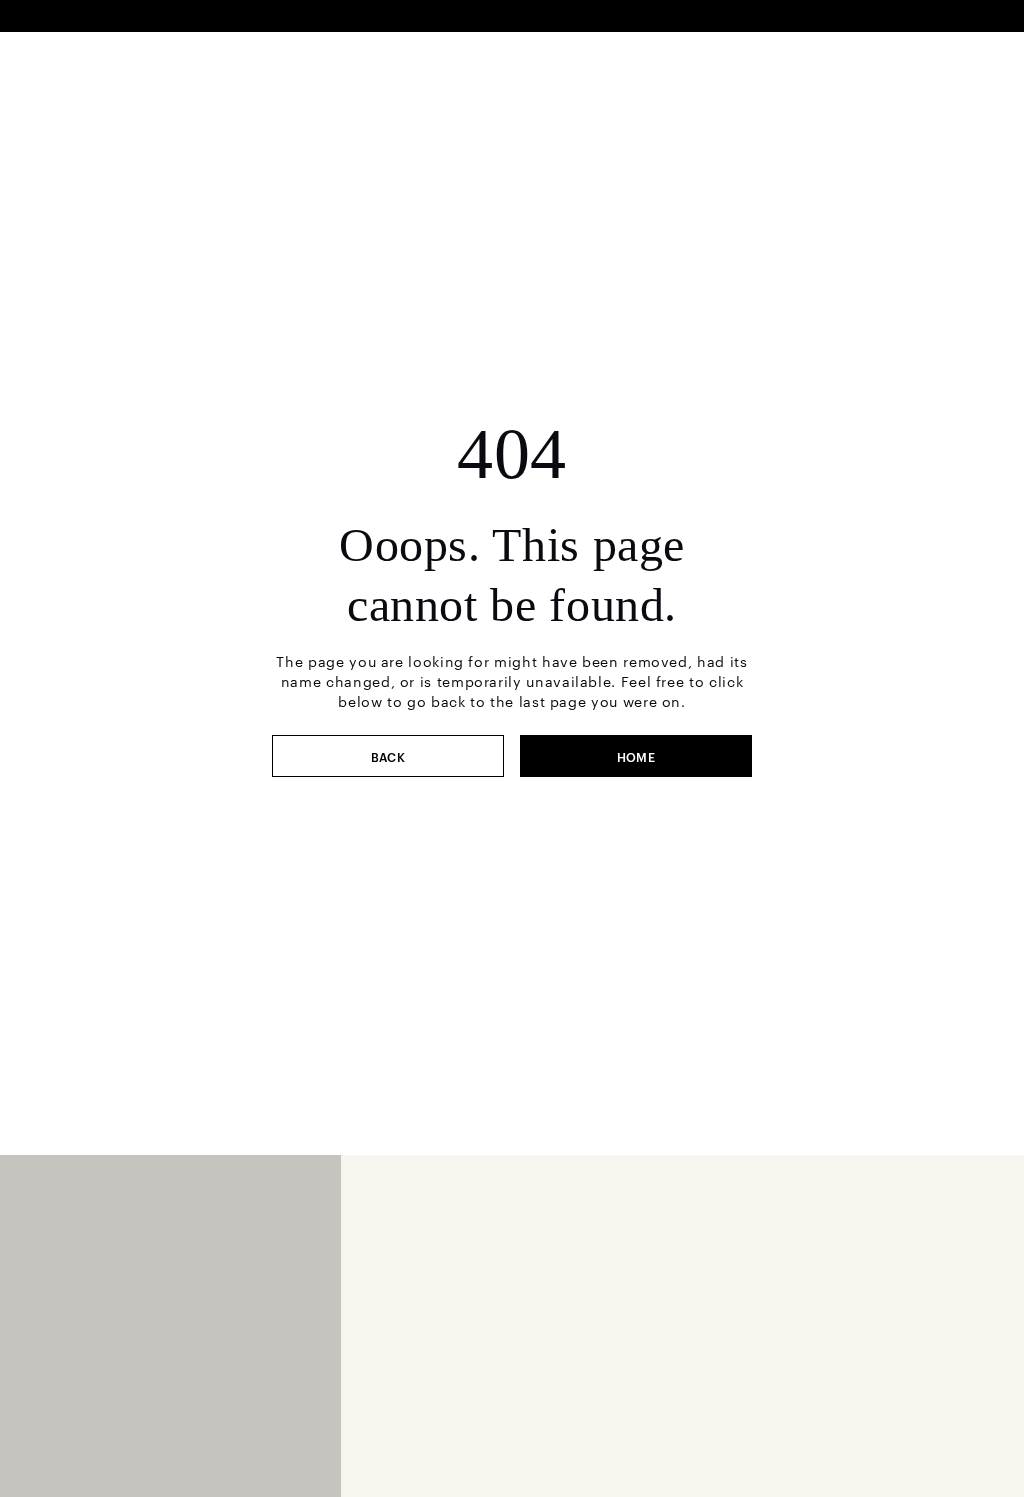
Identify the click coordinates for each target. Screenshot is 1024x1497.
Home (636, 756)
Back (388, 756)
